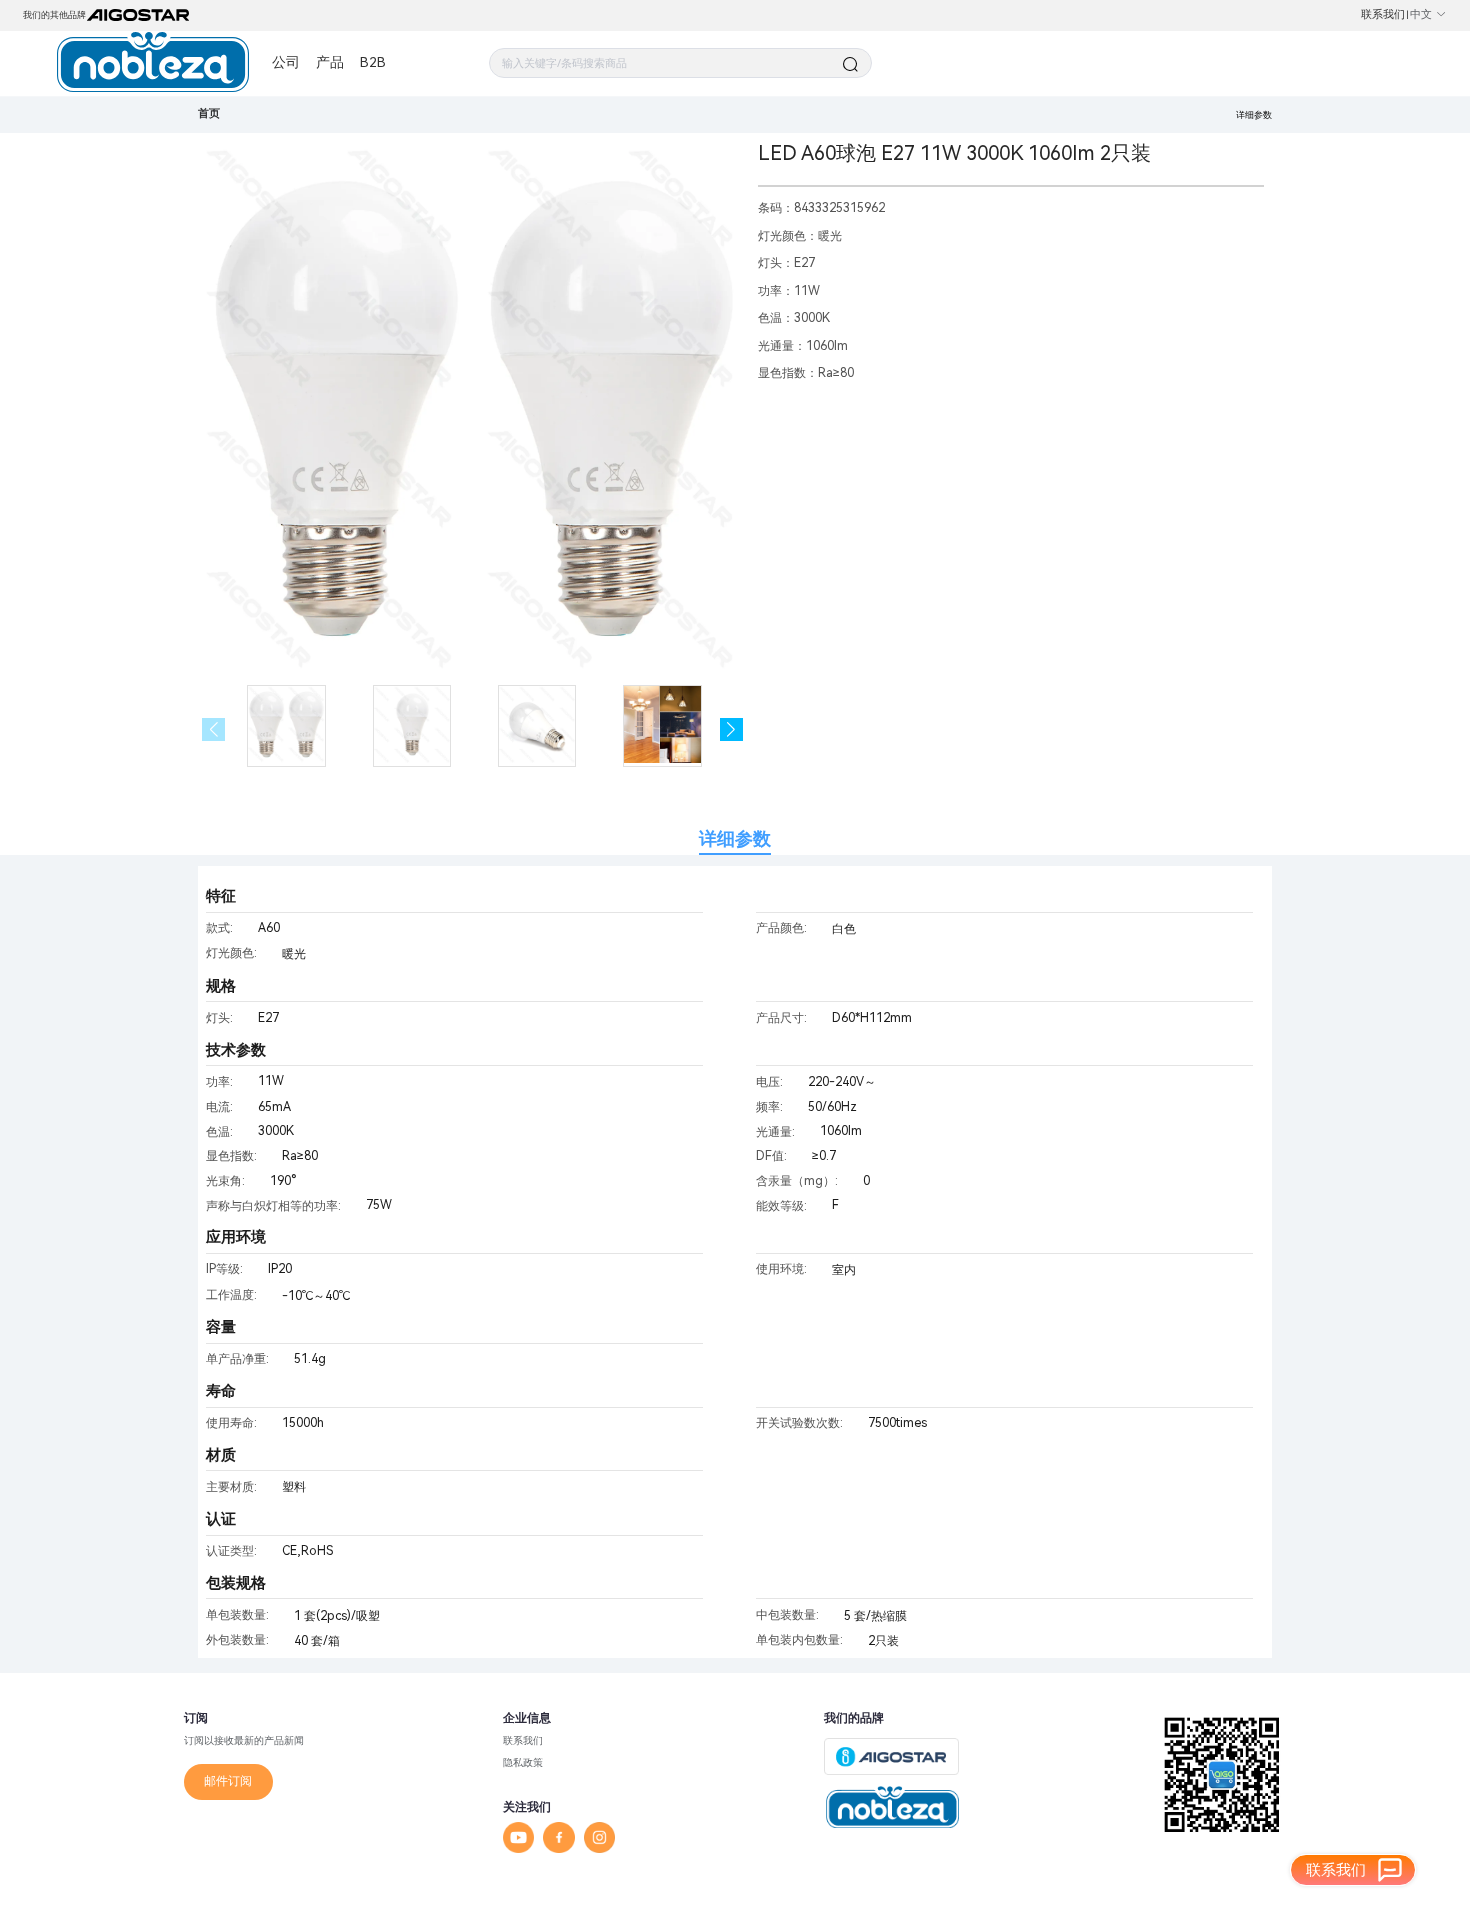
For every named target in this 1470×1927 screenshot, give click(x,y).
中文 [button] (1421, 14)
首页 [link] (209, 113)
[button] (731, 729)
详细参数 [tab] (735, 838)
